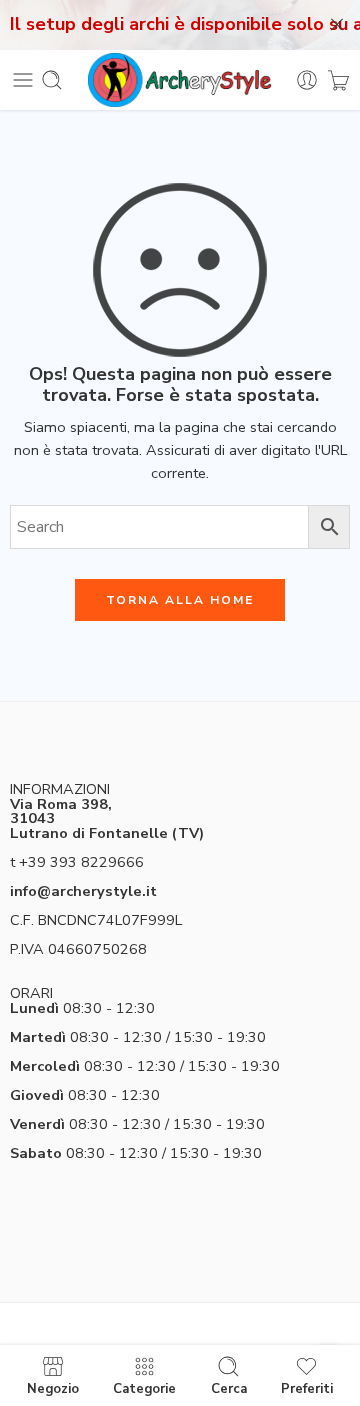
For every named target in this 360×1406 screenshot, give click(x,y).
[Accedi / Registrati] (307, 80)
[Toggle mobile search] (52, 80)
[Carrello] (338, 80)
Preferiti (307, 1388)
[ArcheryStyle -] (180, 80)
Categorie (144, 1388)
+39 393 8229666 (81, 862)
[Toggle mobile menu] (23, 80)
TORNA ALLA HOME (180, 600)
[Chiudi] (337, 25)
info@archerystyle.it (83, 891)
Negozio (53, 1388)
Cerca (229, 1388)
